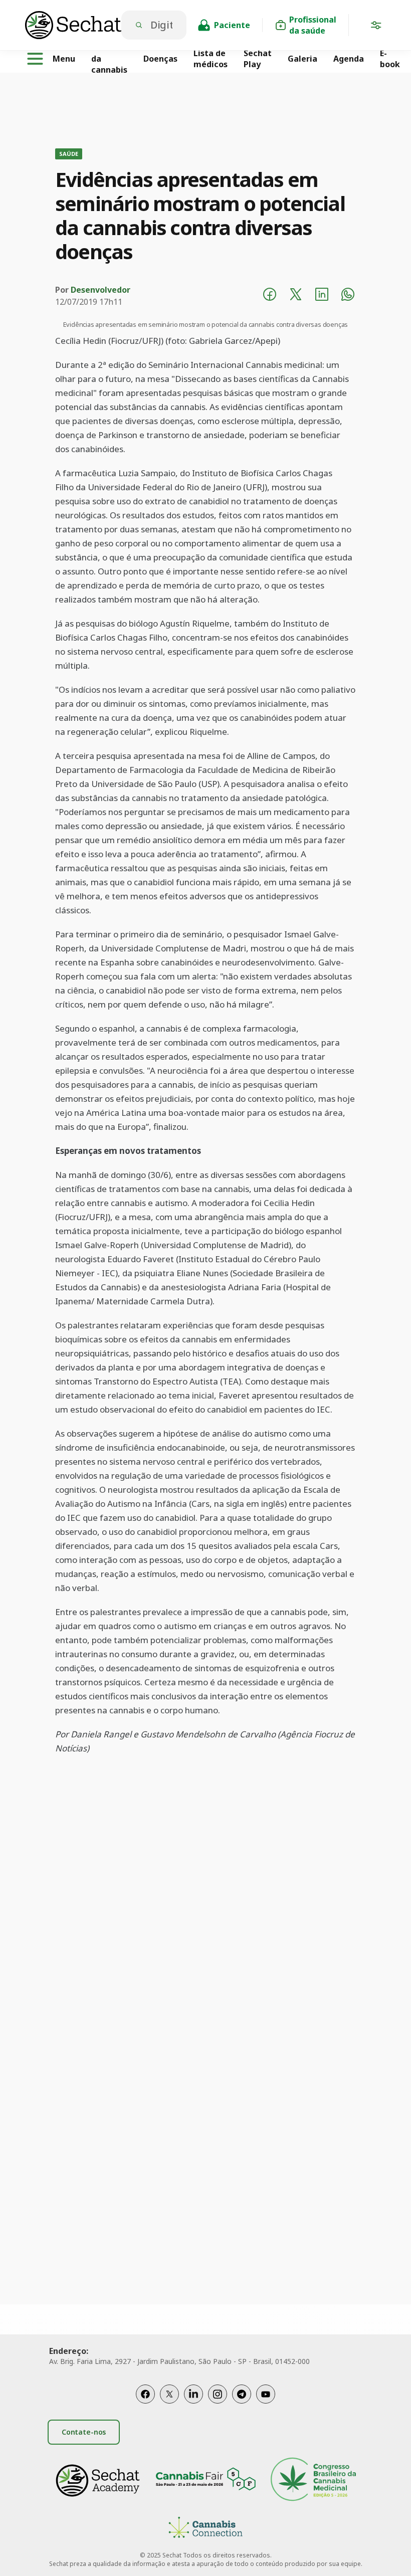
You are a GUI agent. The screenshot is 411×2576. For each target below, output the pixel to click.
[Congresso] (313, 2481)
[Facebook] (145, 2394)
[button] (376, 27)
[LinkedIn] (193, 2394)
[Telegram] (242, 2394)
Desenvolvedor (100, 290)
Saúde (69, 154)
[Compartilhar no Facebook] (270, 296)
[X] (169, 2394)
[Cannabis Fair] (205, 2481)
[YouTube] (266, 2394)
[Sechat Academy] (98, 2481)
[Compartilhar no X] (296, 296)
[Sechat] (73, 25)
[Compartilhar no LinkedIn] (322, 296)
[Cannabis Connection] (205, 2529)
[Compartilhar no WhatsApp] (348, 296)
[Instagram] (218, 2394)
